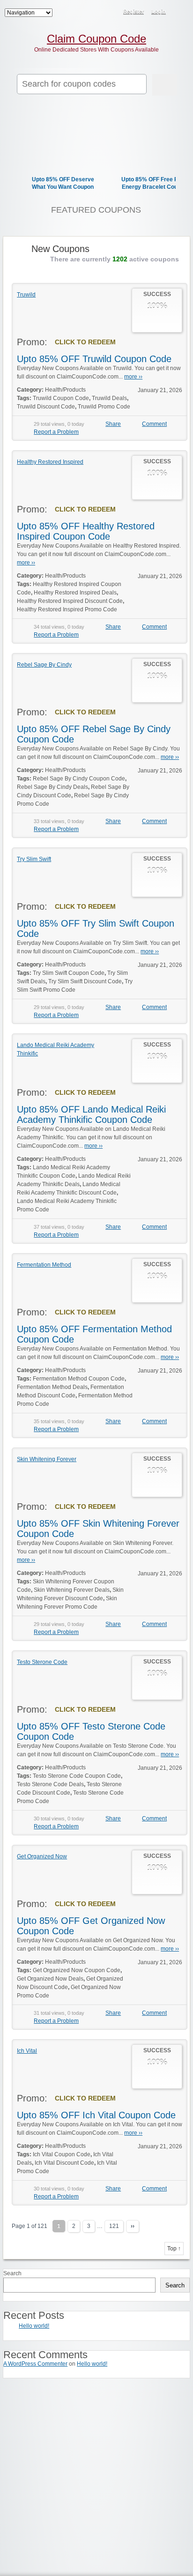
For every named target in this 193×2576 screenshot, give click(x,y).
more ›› (133, 377)
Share (113, 424)
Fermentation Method (44, 1265)
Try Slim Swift (34, 859)
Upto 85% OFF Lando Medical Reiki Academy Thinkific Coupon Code (91, 1114)
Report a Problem (56, 432)
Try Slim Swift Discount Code (85, 981)
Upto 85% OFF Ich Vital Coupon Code (96, 2115)
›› (133, 2226)
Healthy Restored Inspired (50, 462)
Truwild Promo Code (104, 407)
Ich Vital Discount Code (64, 2163)
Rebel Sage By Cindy (44, 665)
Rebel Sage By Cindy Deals (52, 787)
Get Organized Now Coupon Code (77, 1970)
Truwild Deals (109, 398)
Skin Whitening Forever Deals (72, 1590)
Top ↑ (174, 2249)
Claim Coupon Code (96, 39)
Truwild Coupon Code (61, 398)
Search (12, 2273)
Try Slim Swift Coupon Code (69, 973)
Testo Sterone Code (42, 1662)
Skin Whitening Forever (47, 1459)
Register (134, 11)
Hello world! (34, 2326)
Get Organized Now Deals (50, 1979)
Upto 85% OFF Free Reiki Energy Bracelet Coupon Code (155, 187)
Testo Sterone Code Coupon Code (77, 1776)
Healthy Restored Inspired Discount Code (70, 601)
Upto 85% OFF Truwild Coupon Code (94, 359)
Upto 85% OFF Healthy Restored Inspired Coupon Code (86, 531)
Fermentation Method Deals (52, 1387)
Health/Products (65, 390)
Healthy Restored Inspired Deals (75, 593)
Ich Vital (27, 2051)
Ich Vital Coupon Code (62, 2154)
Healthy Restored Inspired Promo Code (67, 609)
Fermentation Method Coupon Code (79, 1379)
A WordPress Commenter (35, 2364)
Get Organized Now (42, 1856)
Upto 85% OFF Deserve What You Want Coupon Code (63, 187)
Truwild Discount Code (46, 407)
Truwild (26, 295)
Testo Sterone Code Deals (50, 1784)
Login (159, 11)
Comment (154, 424)
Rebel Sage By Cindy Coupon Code (79, 779)
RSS (180, 12)
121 (114, 2226)
